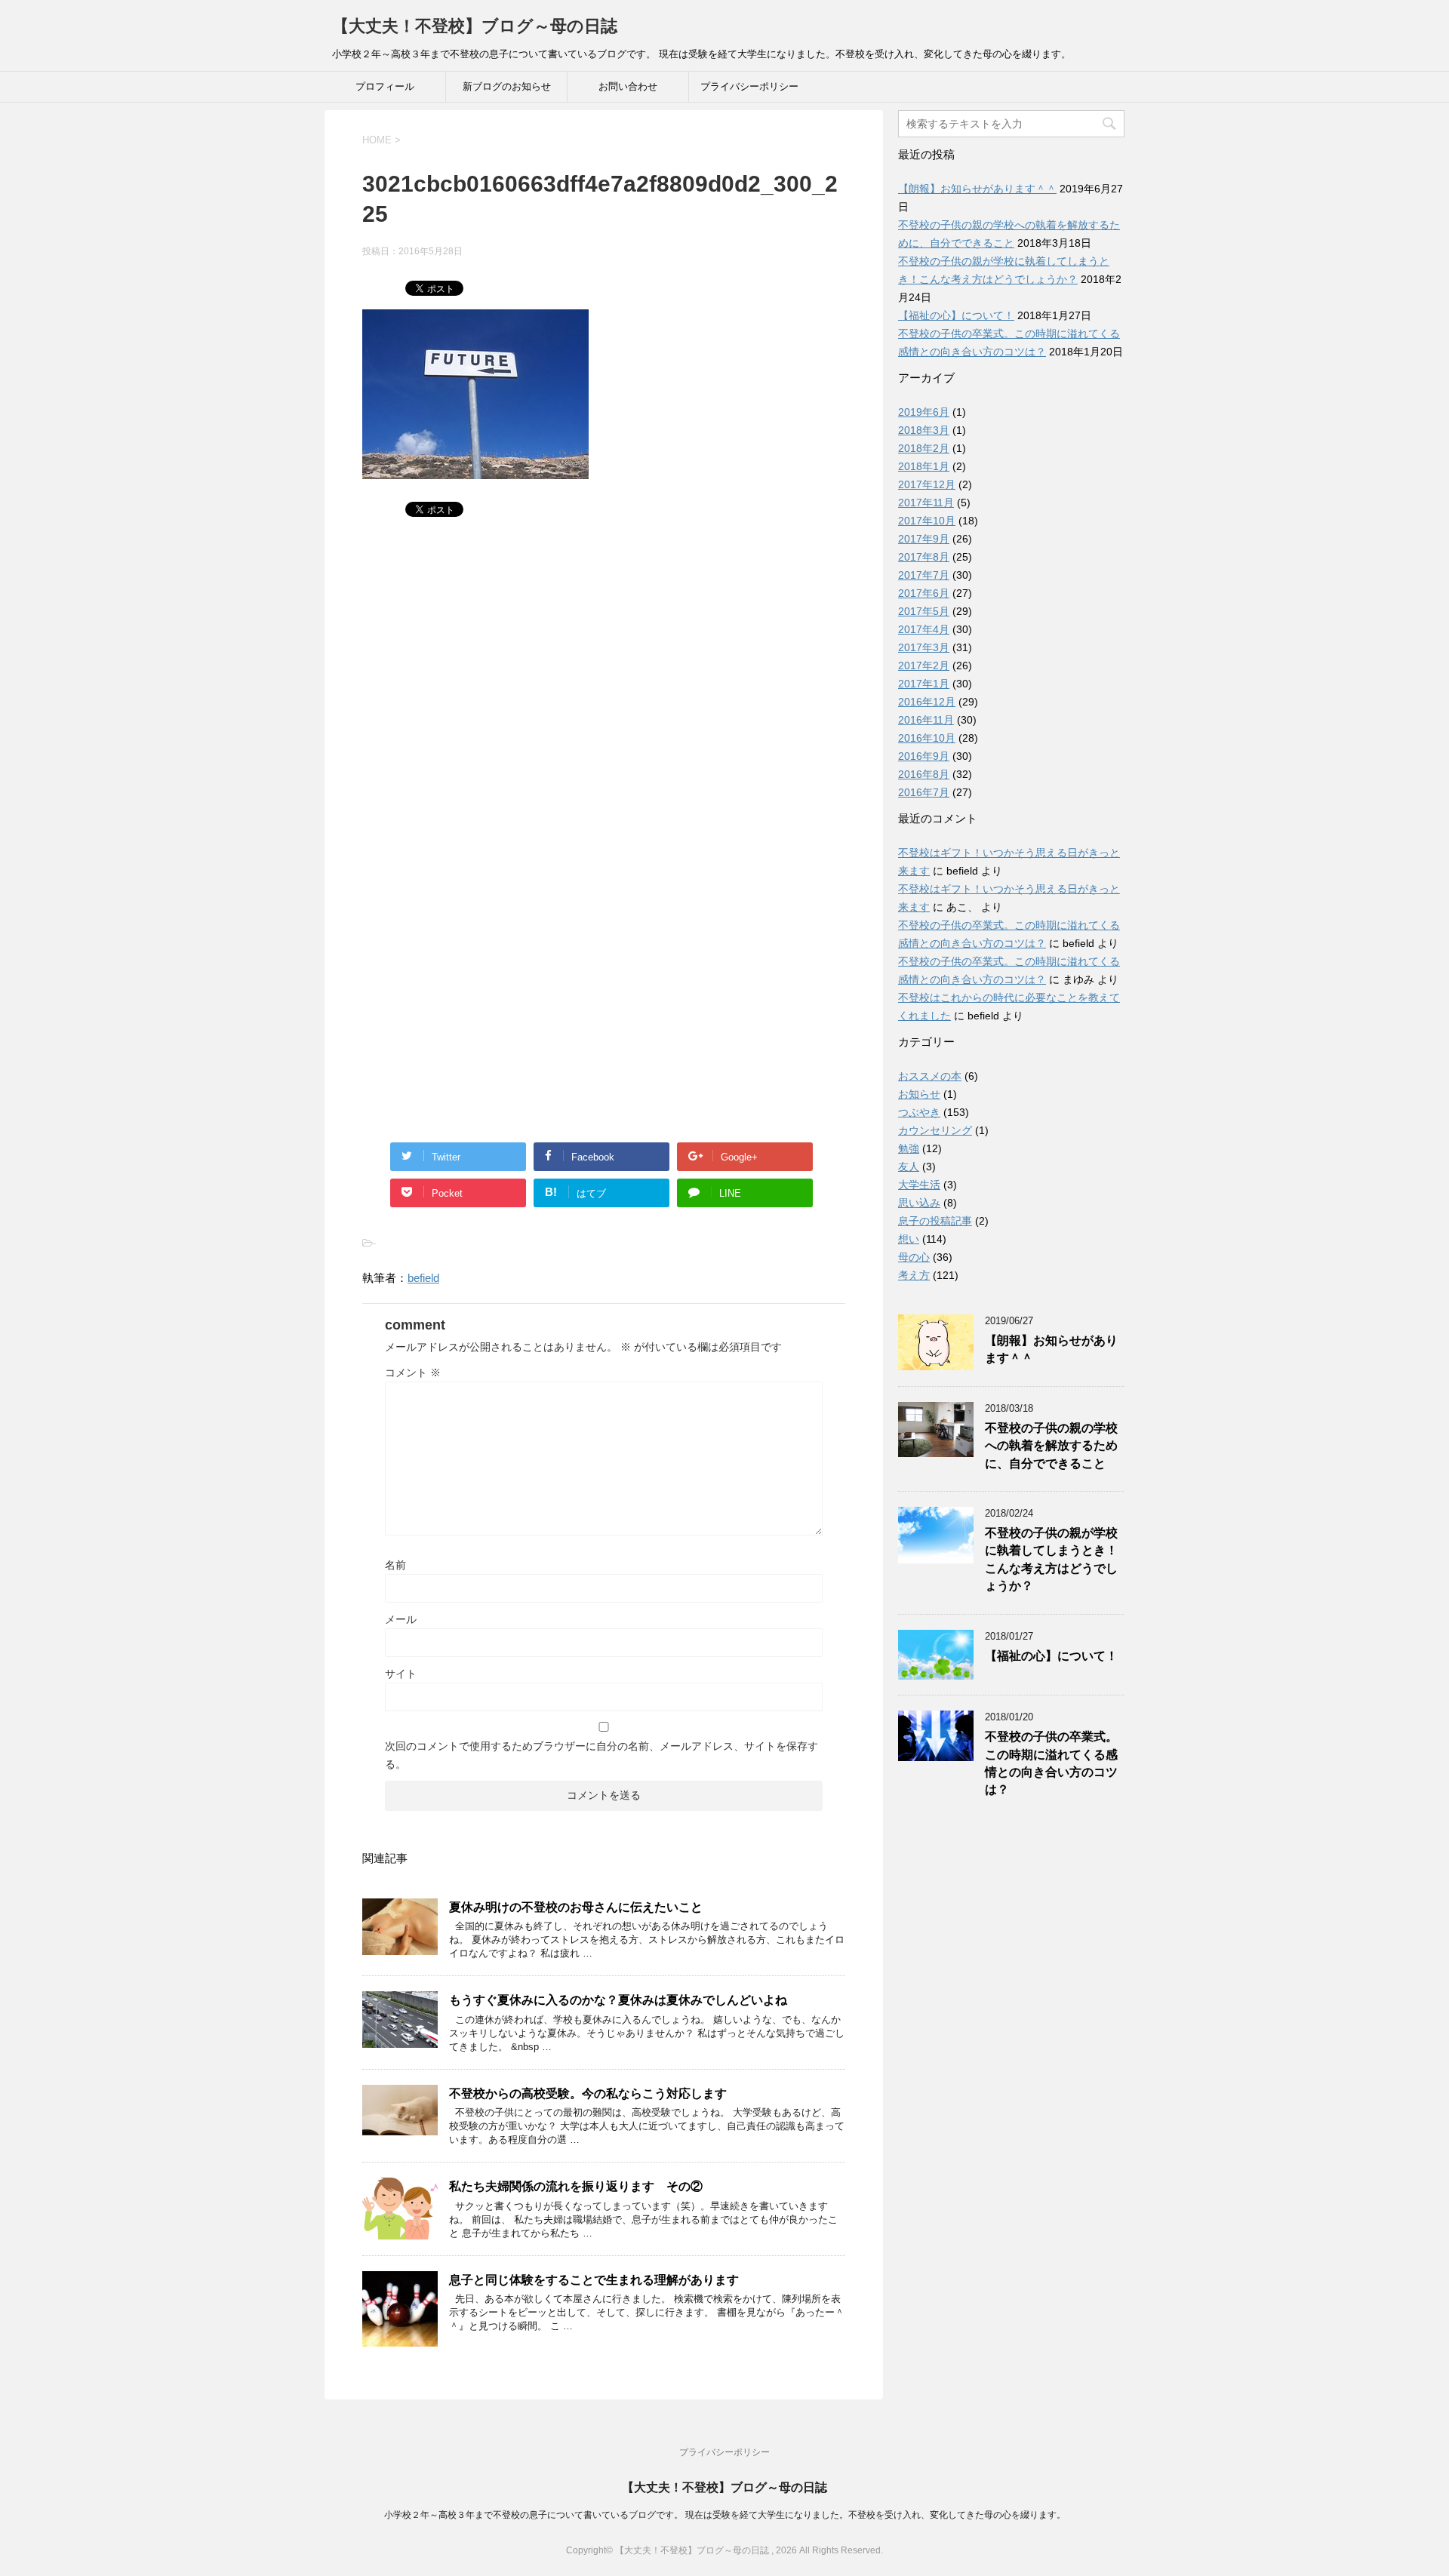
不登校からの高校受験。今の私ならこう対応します (588, 2093)
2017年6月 (924, 593)
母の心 (914, 1257)
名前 (395, 1565)
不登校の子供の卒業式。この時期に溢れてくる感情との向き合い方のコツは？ (1051, 1763)
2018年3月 (924, 430)
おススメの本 (930, 1076)
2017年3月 (924, 647)
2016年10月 (927, 738)
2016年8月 (924, 774)
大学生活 (919, 1185)
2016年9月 (924, 756)
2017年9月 (924, 539)
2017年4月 (924, 629)
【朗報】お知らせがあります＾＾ (977, 189)
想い (909, 1239)
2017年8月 (924, 557)
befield (423, 1278)
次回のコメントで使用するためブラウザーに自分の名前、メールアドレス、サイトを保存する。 (601, 1755)
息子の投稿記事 (935, 1221)
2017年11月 (926, 503)
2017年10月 (927, 521)
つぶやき (919, 1112)
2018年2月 (924, 448)
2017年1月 (924, 684)
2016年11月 (926, 720)
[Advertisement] (604, 690)
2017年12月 (927, 484)
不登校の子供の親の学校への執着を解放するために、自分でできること (1051, 1446)
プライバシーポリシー (749, 86)
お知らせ (919, 1094)
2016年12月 (927, 702)
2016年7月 (924, 792)
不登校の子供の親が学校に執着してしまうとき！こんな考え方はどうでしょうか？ (1051, 1559)
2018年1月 (924, 466)
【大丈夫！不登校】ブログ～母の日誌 (475, 26)
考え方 (914, 1275)
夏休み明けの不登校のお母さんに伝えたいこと (576, 1907)
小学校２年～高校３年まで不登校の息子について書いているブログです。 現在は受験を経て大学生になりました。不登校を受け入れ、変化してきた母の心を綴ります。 (725, 2515)
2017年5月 (924, 611)
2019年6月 (924, 412)
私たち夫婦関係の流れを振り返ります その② (576, 2186)
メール (401, 1619)
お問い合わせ (628, 86)
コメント (413, 1373)
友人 (909, 1167)
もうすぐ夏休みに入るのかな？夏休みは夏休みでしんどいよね (618, 2000)
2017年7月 (924, 575)
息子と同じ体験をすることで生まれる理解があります (594, 2280)
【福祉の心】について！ (956, 315)
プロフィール (385, 86)
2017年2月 (924, 666)
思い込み (919, 1203)
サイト (401, 1674)
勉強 (909, 1148)
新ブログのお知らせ (507, 86)
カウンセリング (935, 1130)
